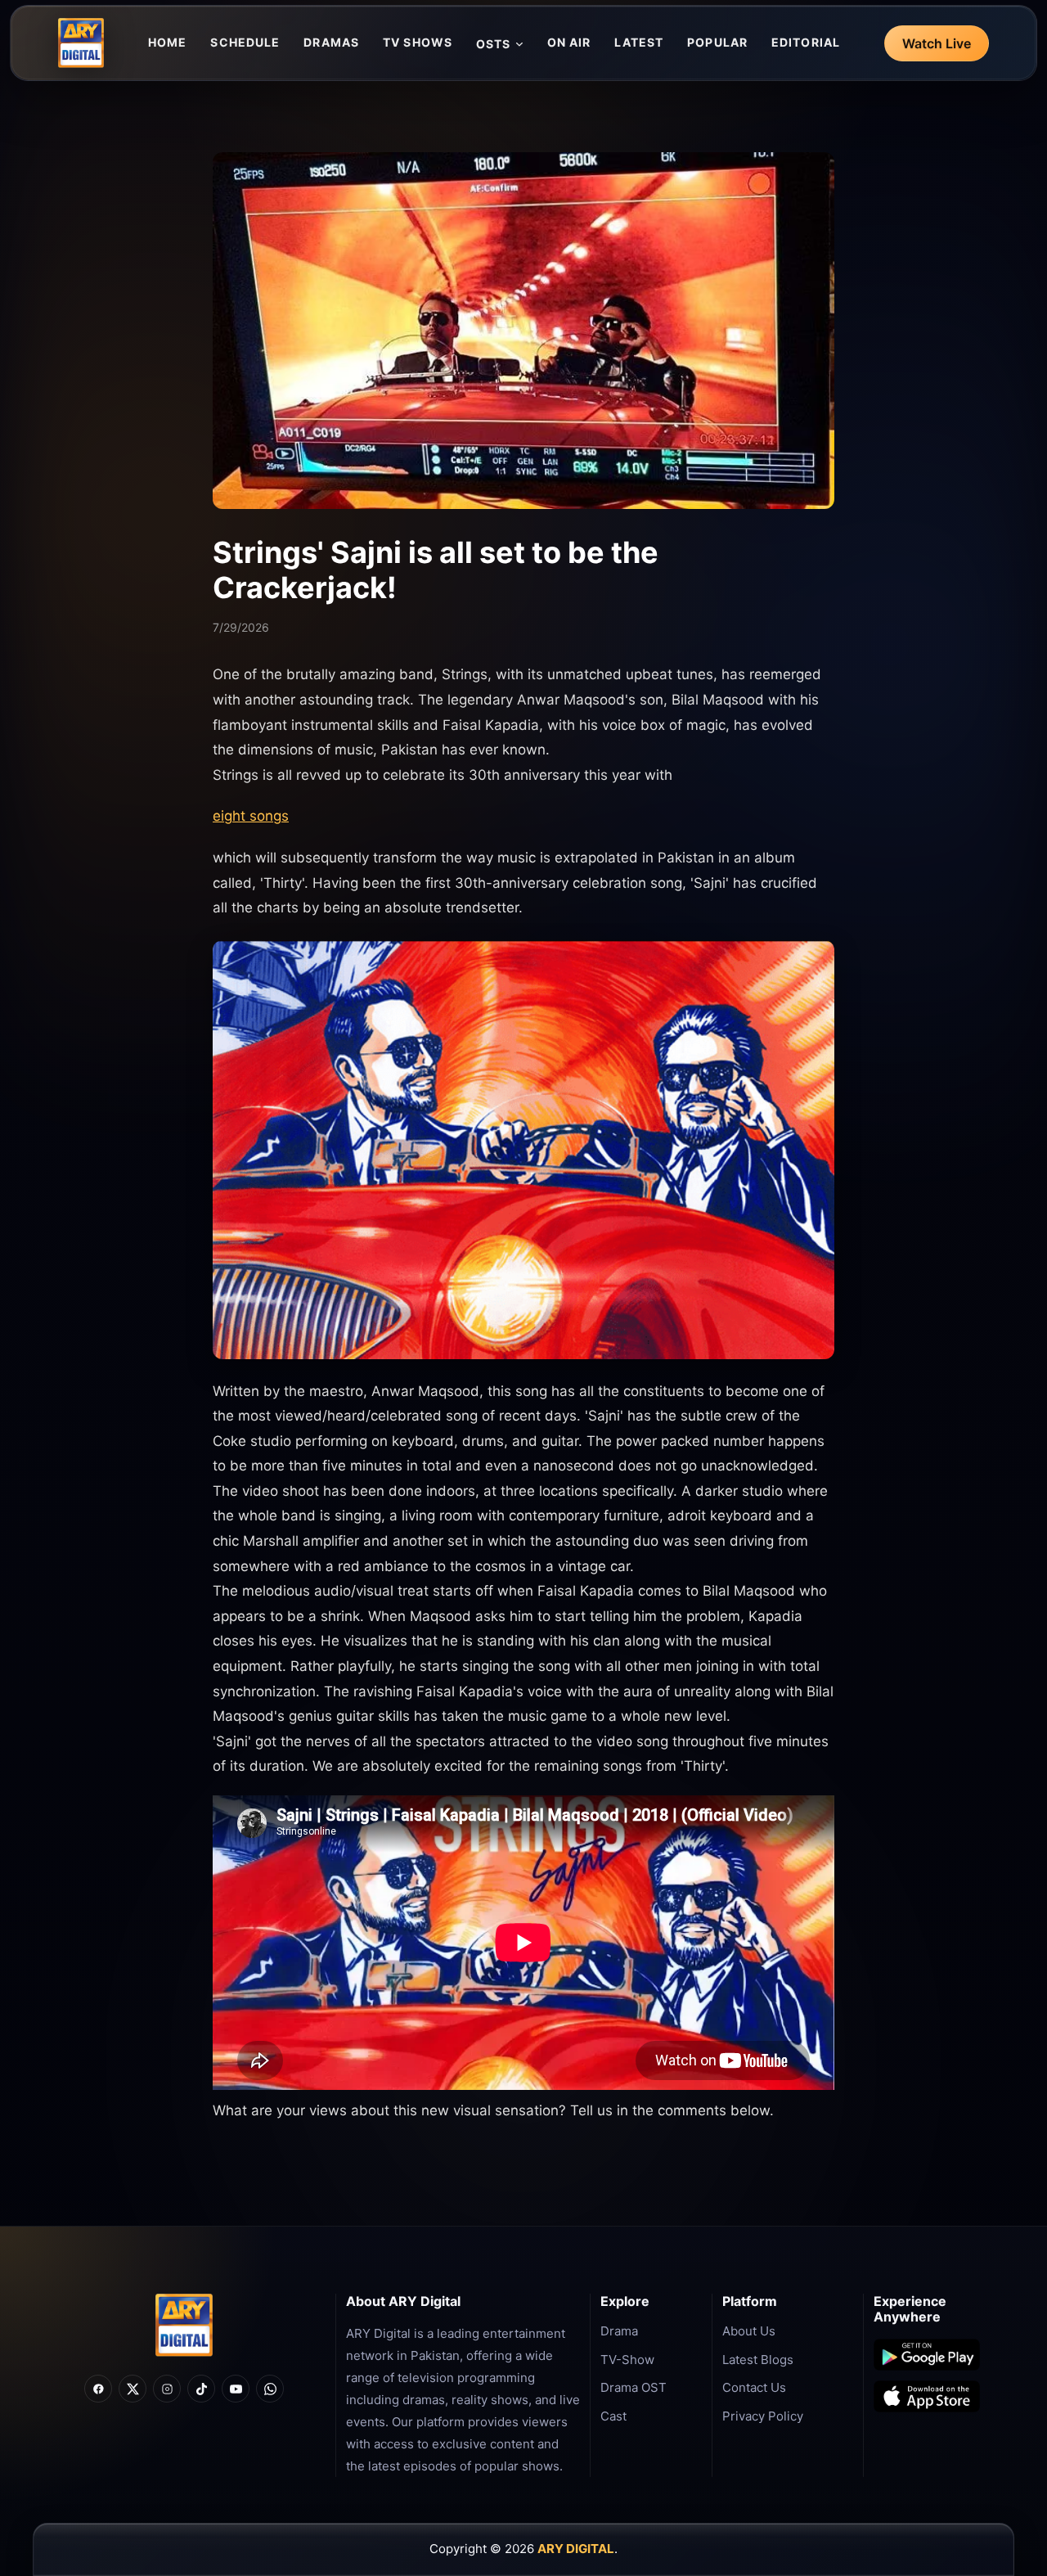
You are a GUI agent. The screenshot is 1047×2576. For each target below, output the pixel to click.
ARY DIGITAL (576, 2549)
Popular (717, 42)
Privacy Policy (763, 2416)
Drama (619, 2331)
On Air (569, 42)
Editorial (806, 42)
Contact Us (754, 2387)
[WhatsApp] (270, 2389)
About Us (749, 2331)
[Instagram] (167, 2389)
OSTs (493, 44)
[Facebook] (98, 2389)
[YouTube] (236, 2389)
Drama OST (634, 2387)
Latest (639, 42)
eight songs (251, 816)
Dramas (331, 42)
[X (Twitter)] (133, 2389)
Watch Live (937, 43)
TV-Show (627, 2360)
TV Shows (418, 42)
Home (167, 42)
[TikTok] (201, 2389)
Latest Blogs (758, 2360)
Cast (613, 2416)
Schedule (245, 42)
